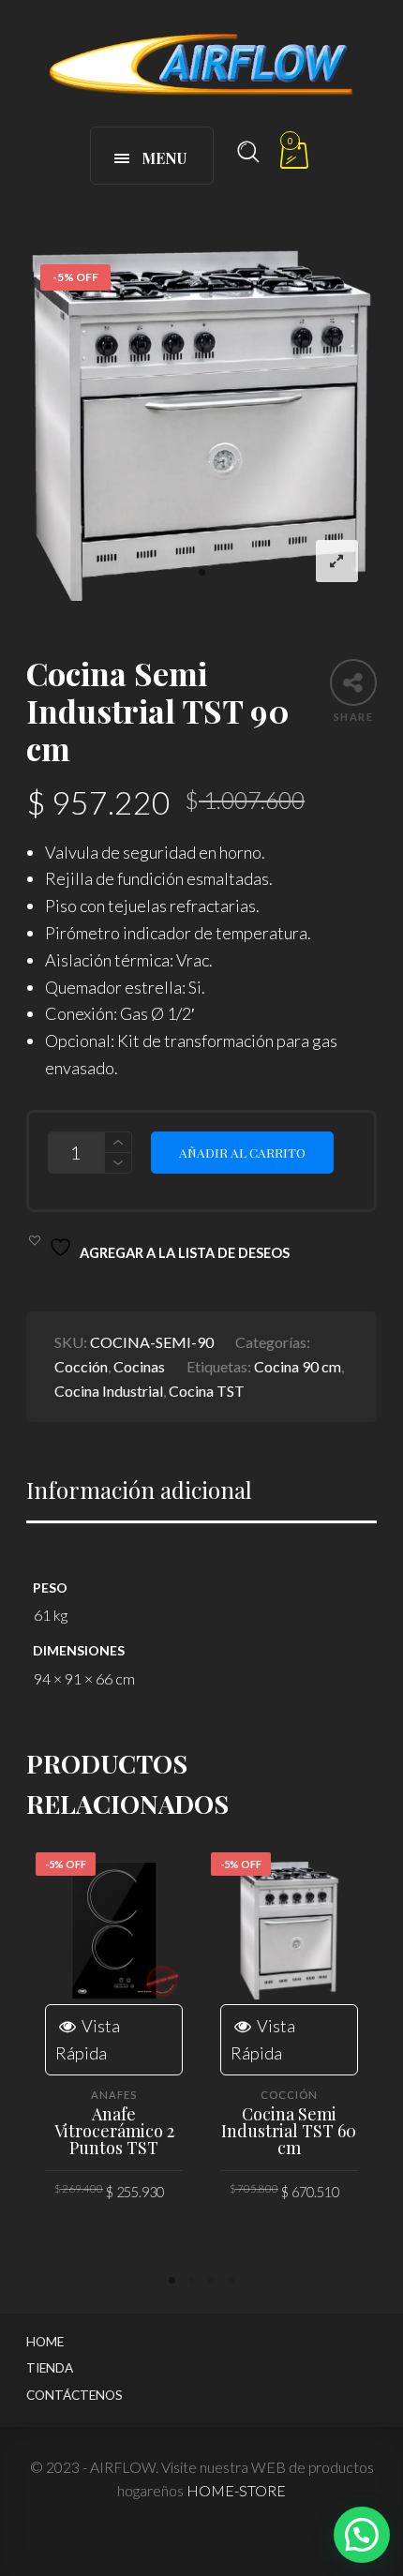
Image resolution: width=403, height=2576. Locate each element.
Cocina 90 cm (298, 1366)
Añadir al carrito (242, 1152)
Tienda (50, 2368)
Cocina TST (207, 1391)
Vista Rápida (88, 2039)
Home (45, 2342)
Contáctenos (75, 2395)
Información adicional (139, 1490)
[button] (362, 2535)
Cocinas (139, 1366)
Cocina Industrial (109, 1391)
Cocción (81, 1366)
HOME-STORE (236, 2490)
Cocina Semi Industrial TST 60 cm (289, 2131)
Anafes (114, 2095)
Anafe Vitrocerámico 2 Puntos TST (114, 2131)
